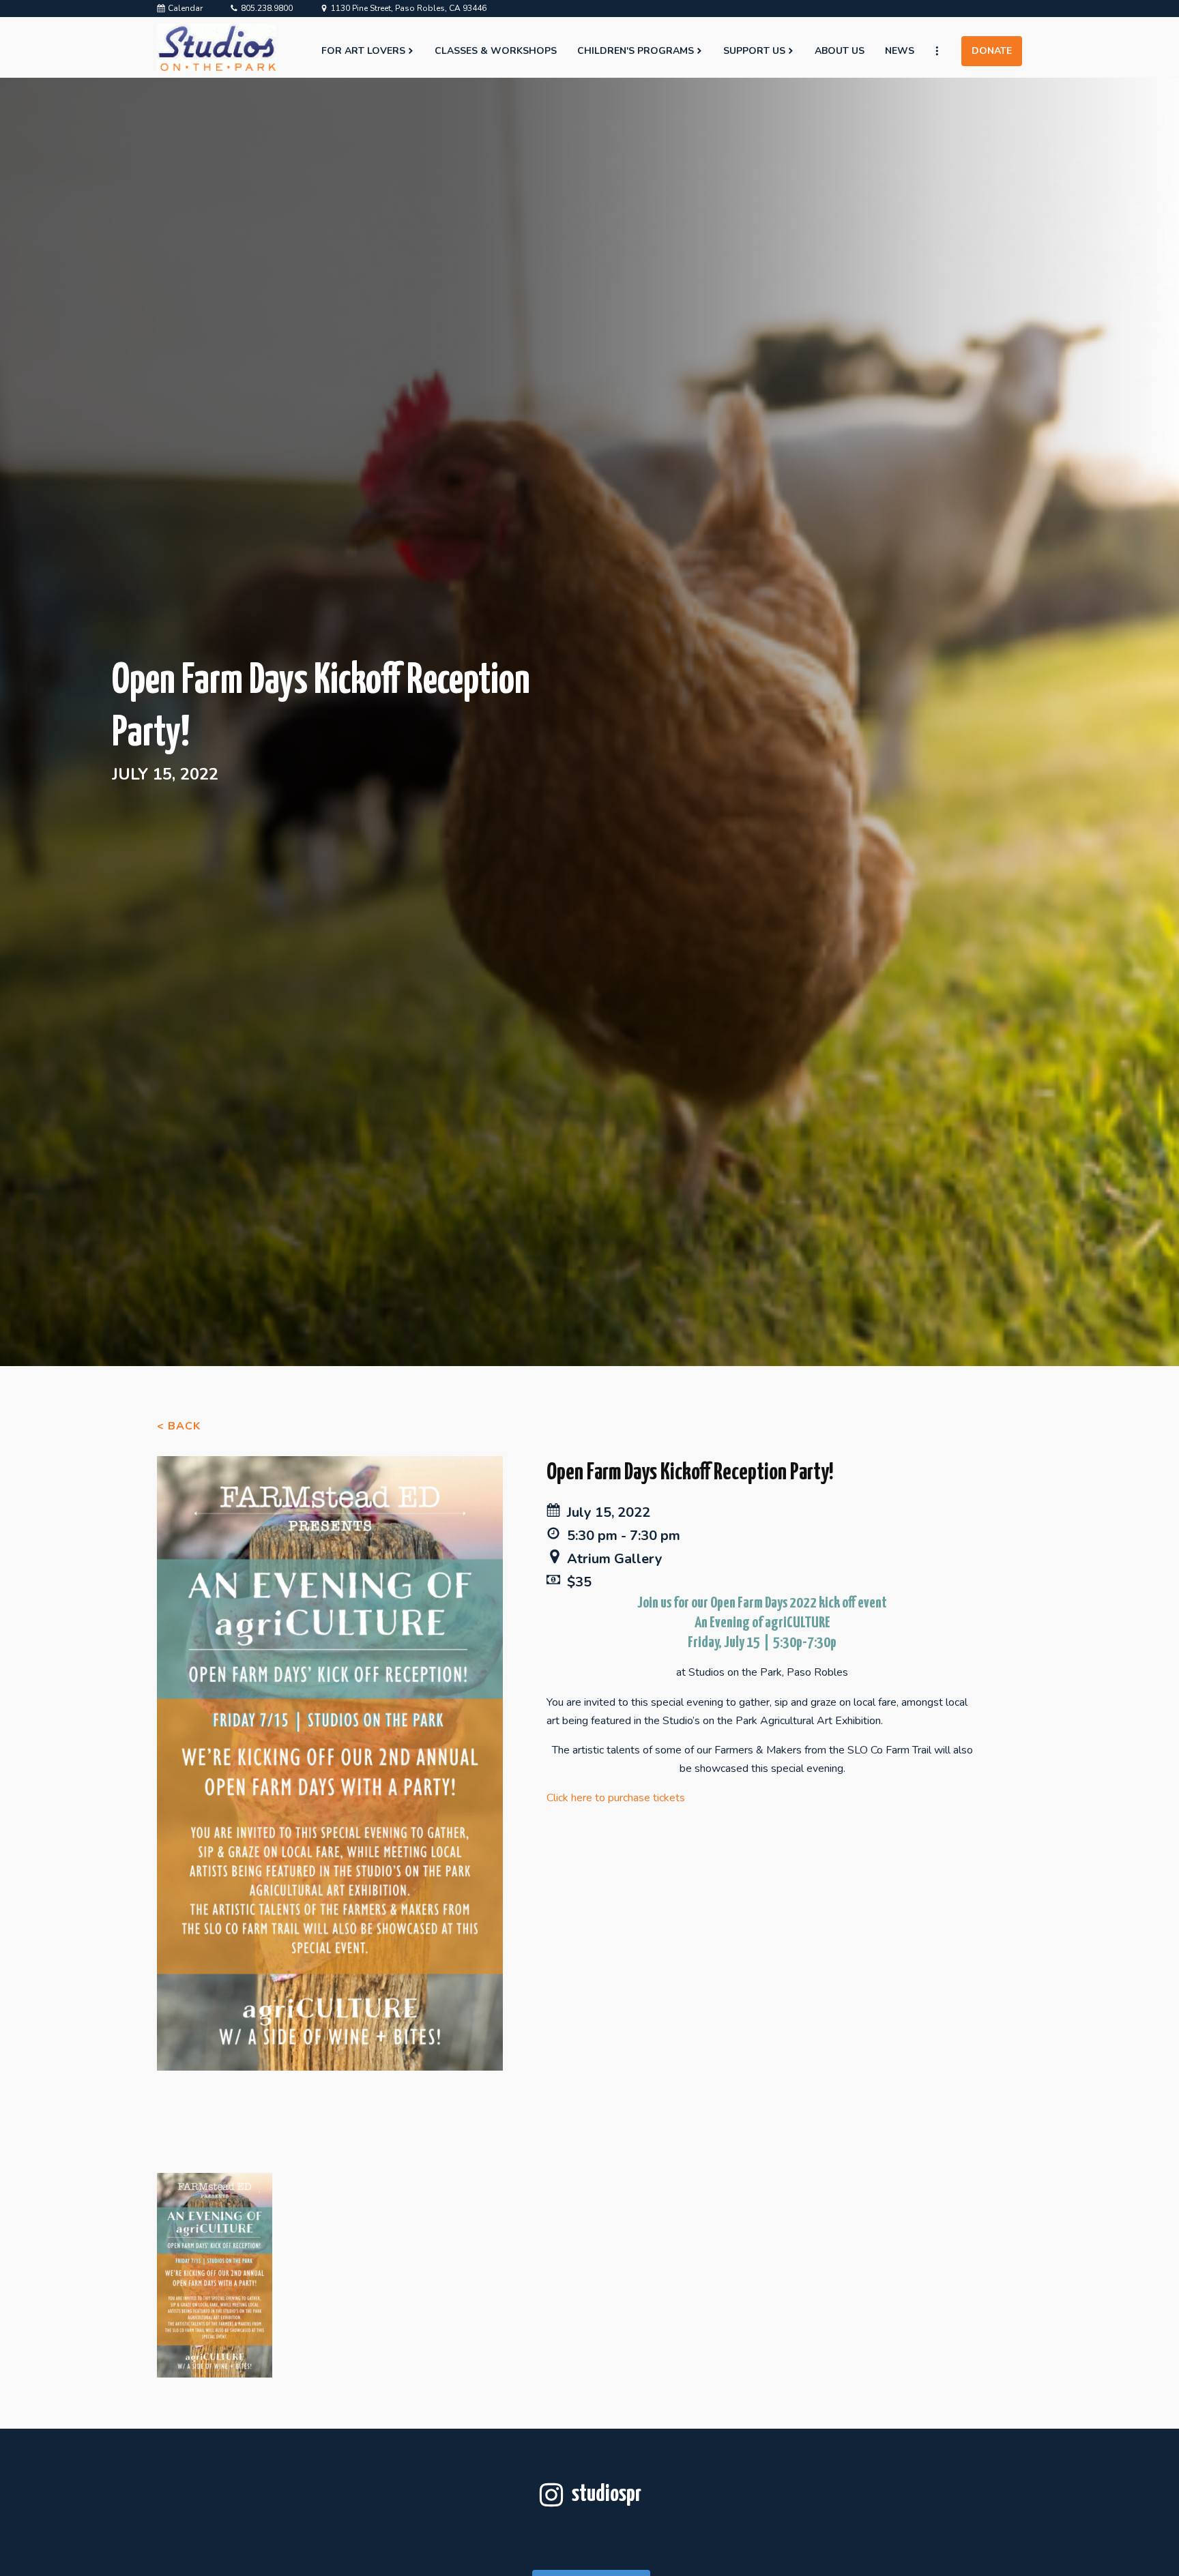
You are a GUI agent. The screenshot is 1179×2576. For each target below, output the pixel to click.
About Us (840, 51)
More (943, 51)
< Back (179, 1426)
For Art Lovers (363, 51)
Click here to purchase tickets (616, 1798)
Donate (992, 51)
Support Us (754, 51)
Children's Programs (636, 51)
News (900, 51)
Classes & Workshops (496, 51)
